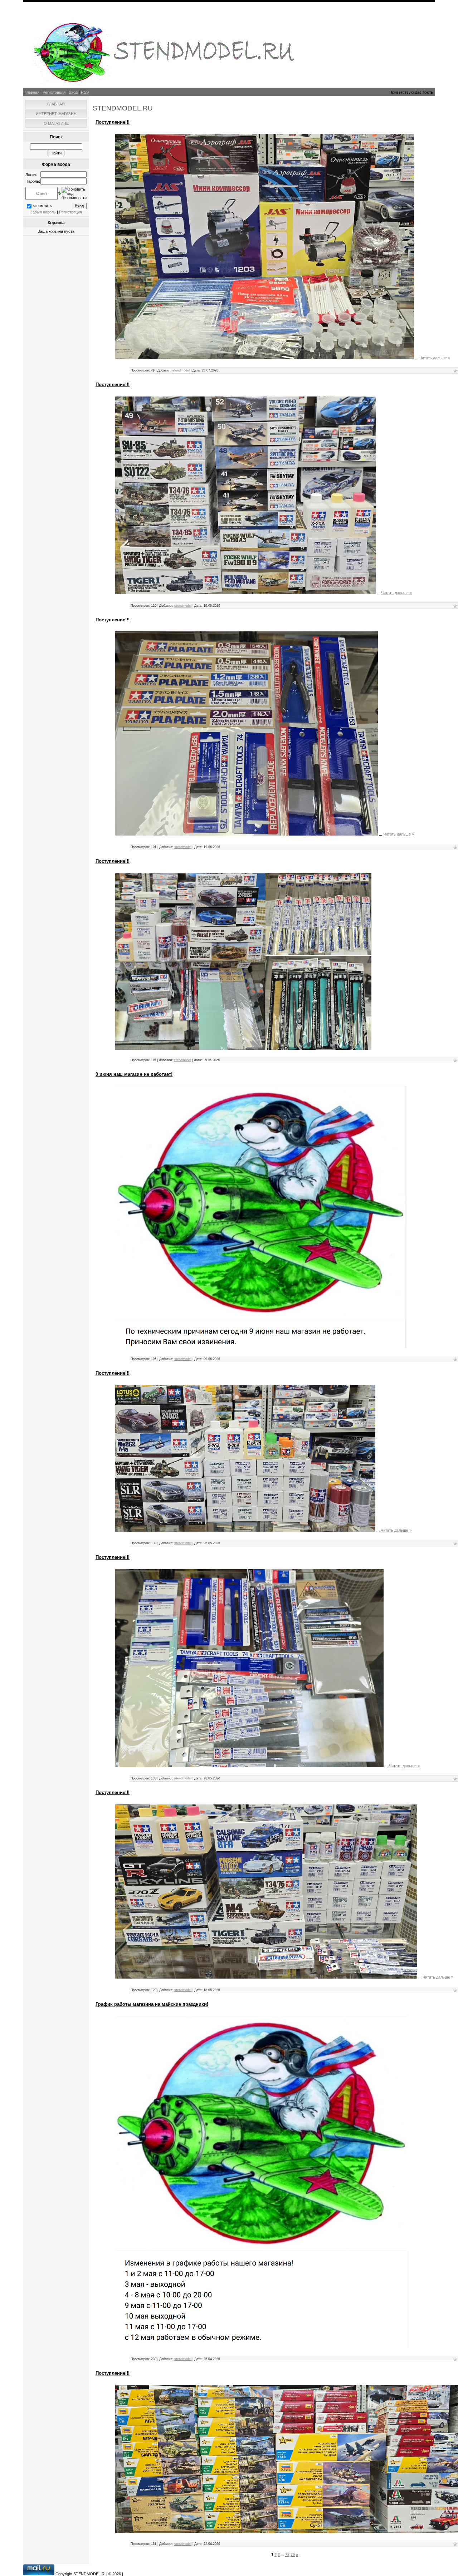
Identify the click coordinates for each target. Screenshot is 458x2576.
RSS (85, 92)
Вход (73, 92)
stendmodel (181, 370)
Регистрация (54, 92)
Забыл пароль (43, 212)
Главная (32, 92)
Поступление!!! (113, 122)
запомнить (42, 206)
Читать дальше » (435, 358)
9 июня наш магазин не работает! (134, 1074)
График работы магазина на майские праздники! (152, 2004)
